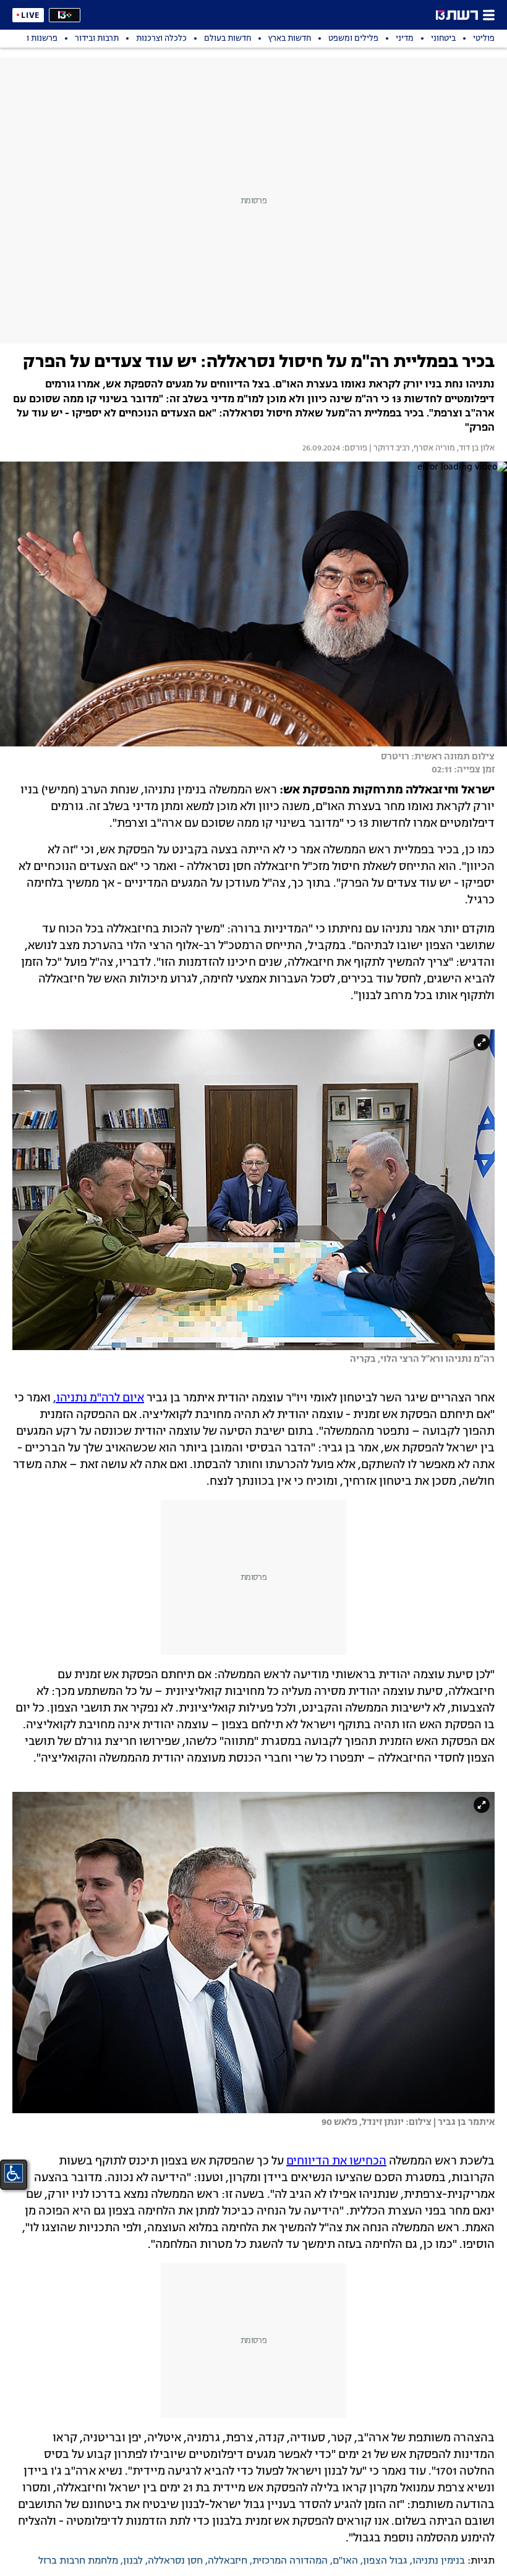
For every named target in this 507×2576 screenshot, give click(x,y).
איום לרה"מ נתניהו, (99, 1398)
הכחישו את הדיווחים (336, 2161)
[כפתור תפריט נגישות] (14, 2173)
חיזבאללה (228, 2561)
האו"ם (345, 2561)
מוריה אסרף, (432, 449)
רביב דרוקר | (389, 449)
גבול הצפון (385, 2561)
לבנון (133, 2561)
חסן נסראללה (175, 2561)
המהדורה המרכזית (290, 2561)
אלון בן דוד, (475, 449)
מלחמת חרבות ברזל (78, 2561)
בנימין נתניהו (439, 2561)
